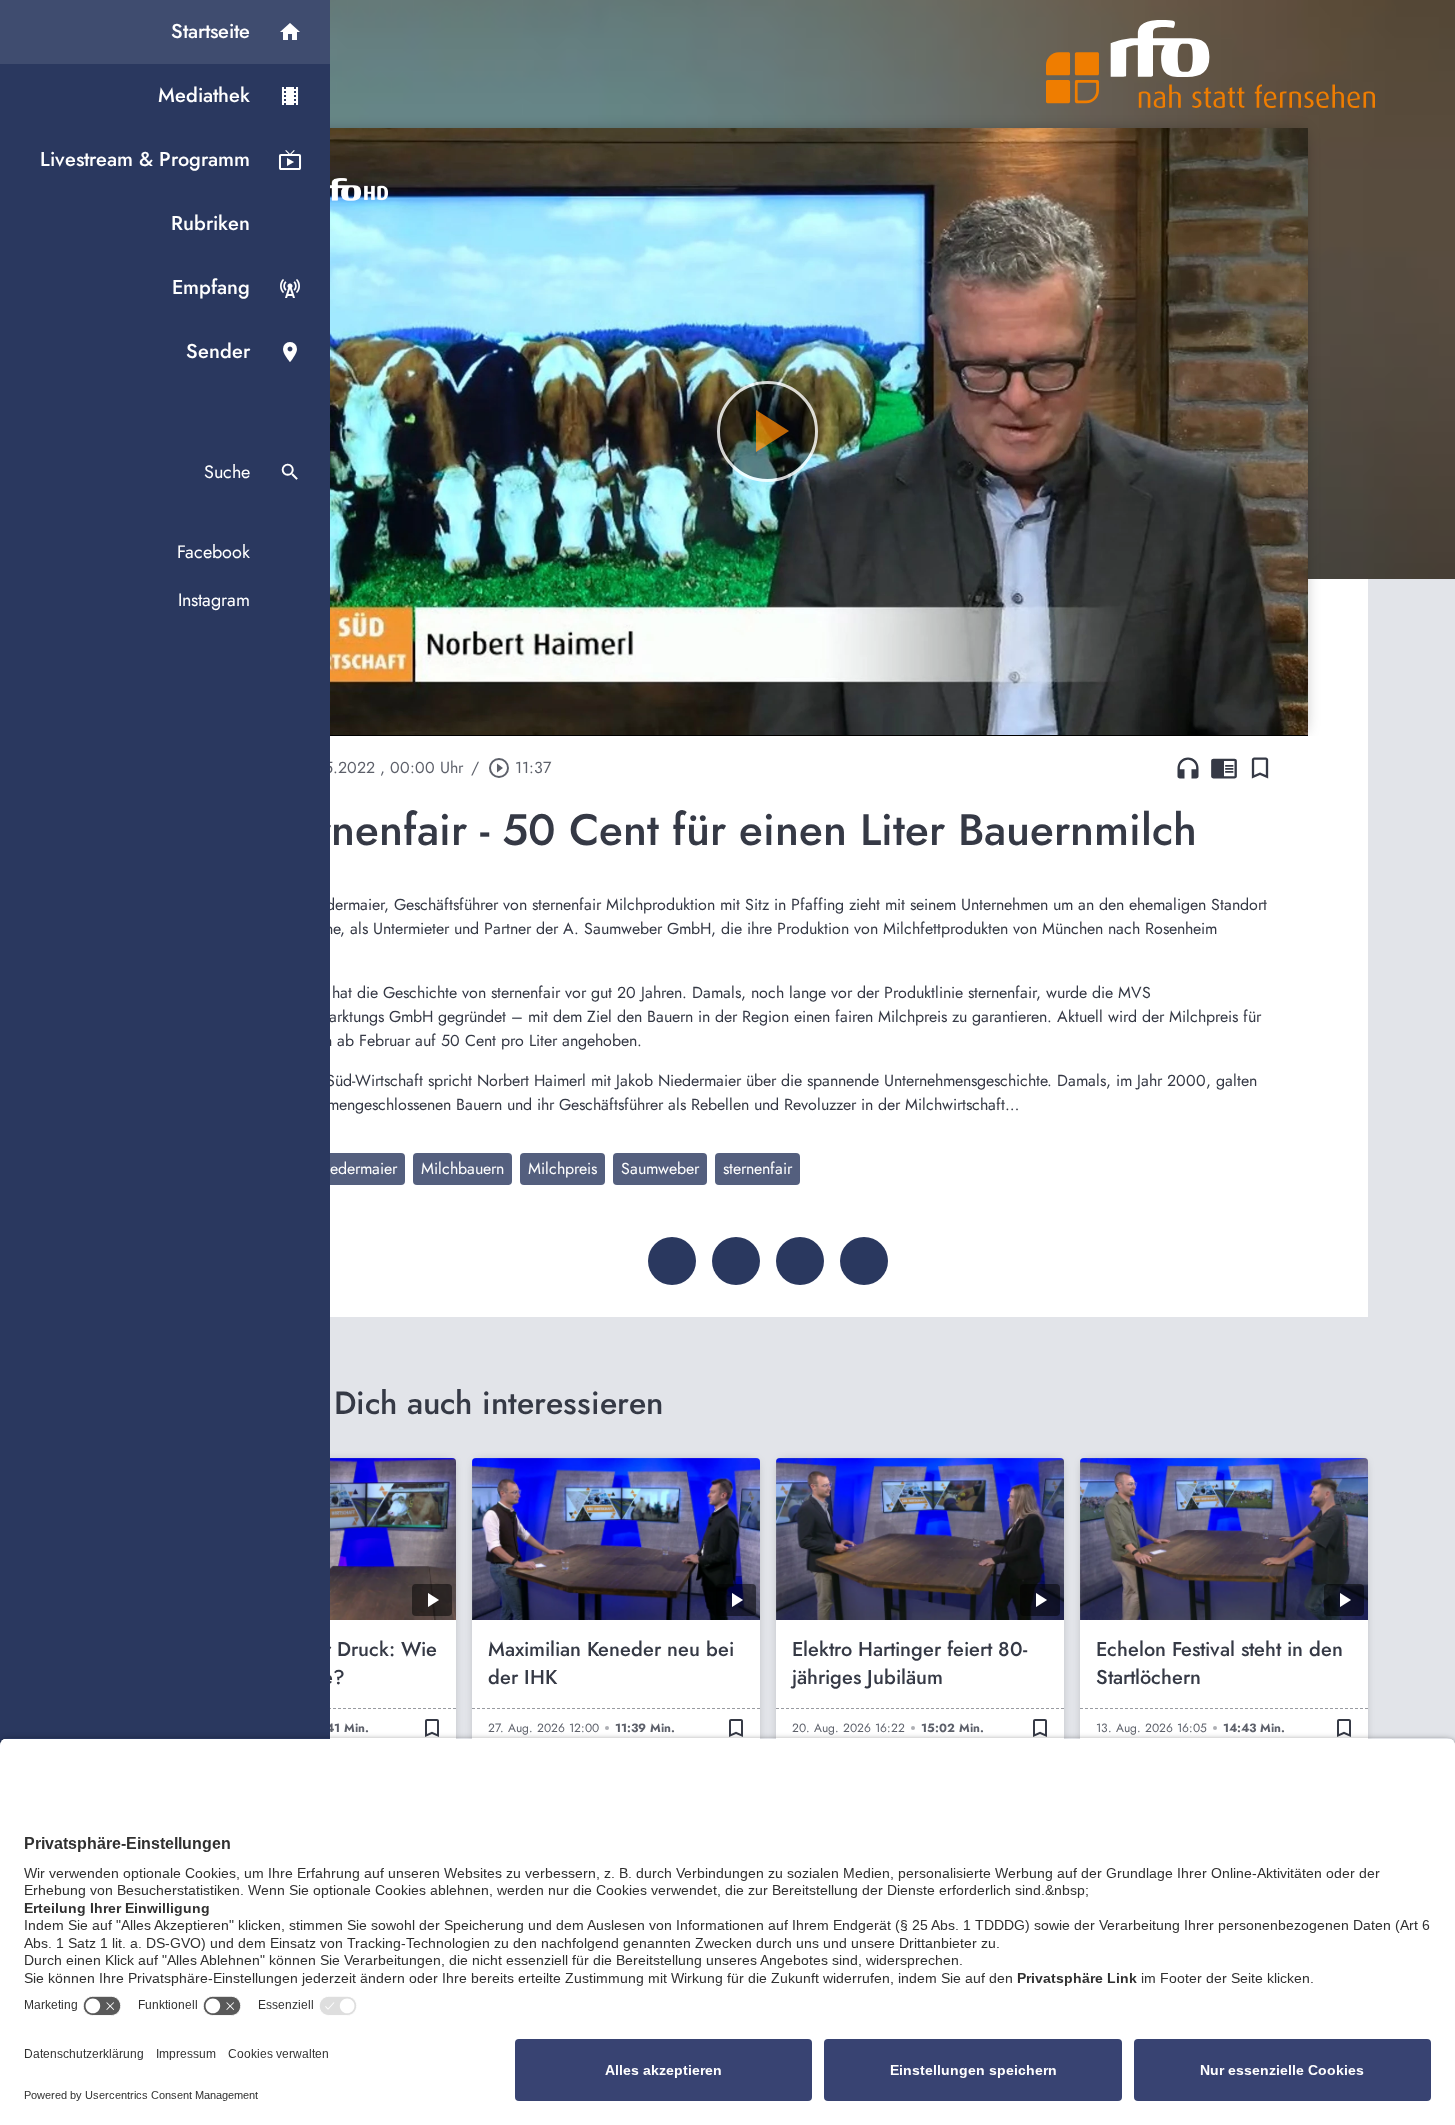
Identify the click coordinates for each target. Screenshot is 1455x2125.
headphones (1188, 768)
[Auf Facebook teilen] (672, 1261)
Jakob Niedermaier (334, 1168)
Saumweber (660, 1168)
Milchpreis (562, 1168)
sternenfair (757, 1168)
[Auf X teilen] (736, 1261)
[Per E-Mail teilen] (864, 1261)
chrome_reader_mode (1224, 768)
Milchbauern (462, 1168)
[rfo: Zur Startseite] (1211, 64)
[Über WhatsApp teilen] (800, 1261)
